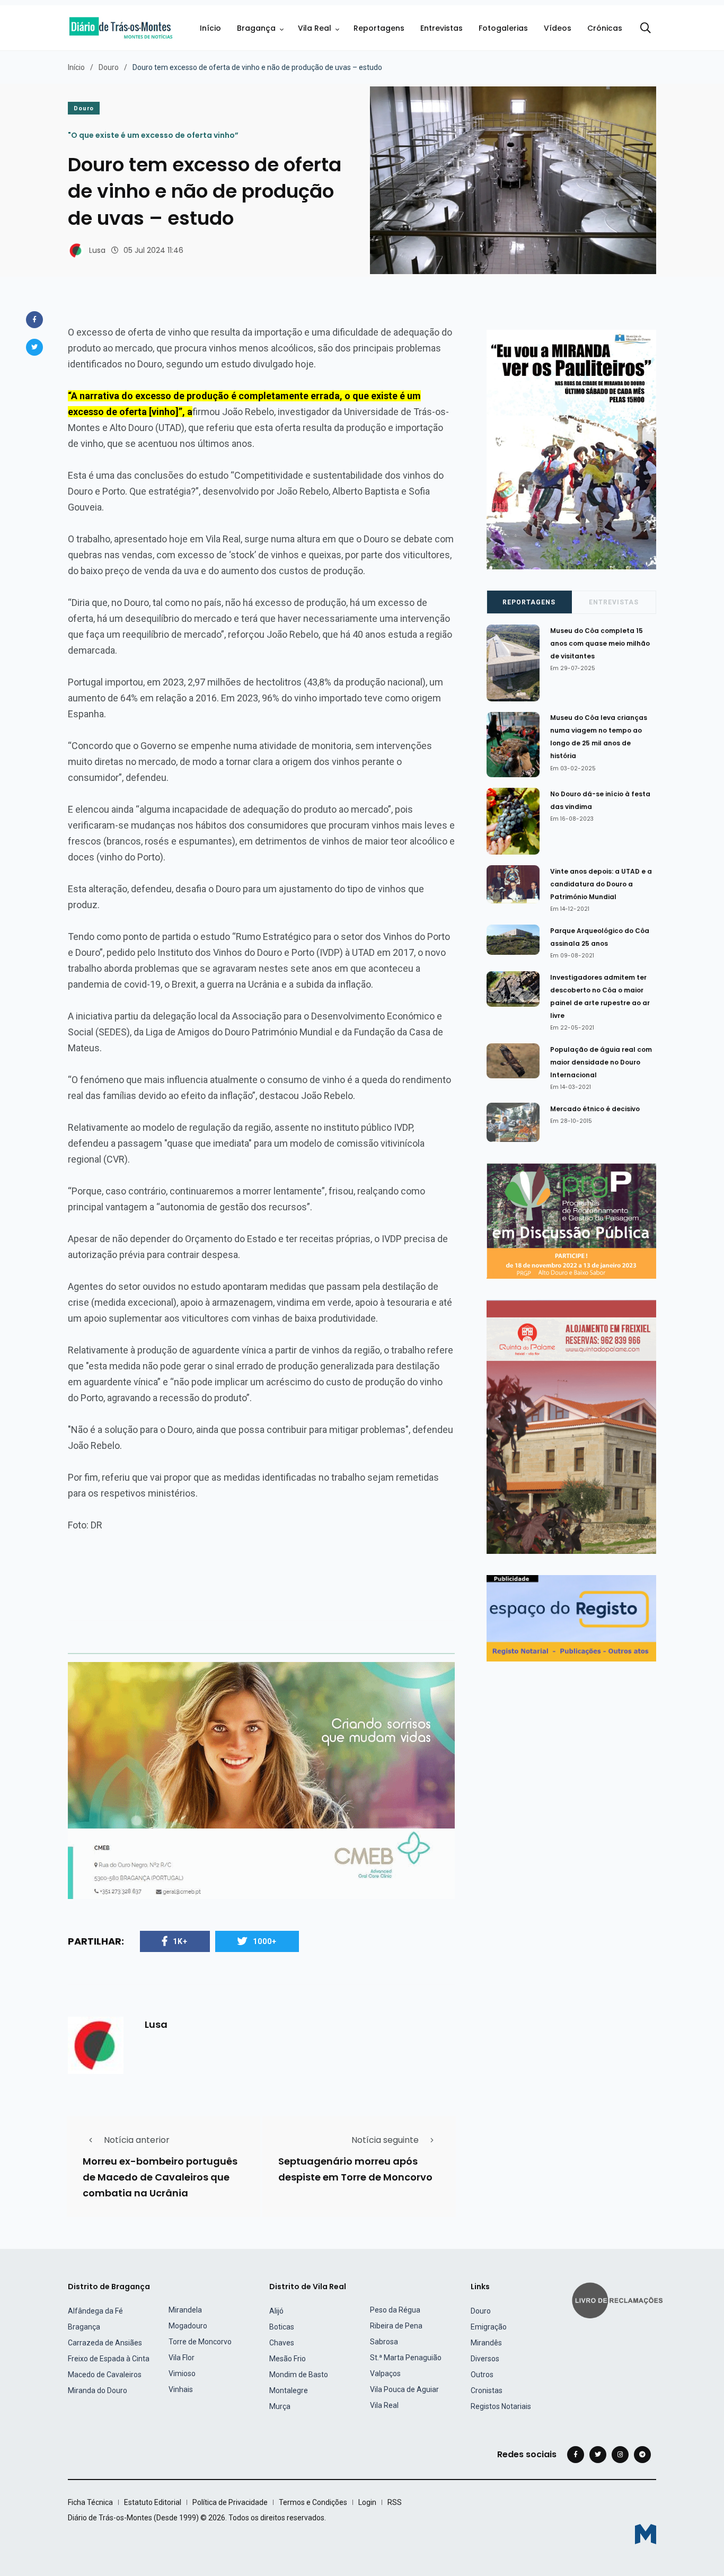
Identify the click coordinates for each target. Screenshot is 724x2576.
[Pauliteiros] (571, 449)
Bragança (256, 28)
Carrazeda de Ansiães (105, 2343)
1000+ (265, 1941)
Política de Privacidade (230, 2502)
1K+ (180, 1941)
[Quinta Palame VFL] (571, 1426)
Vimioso (182, 2373)
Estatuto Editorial (153, 2502)
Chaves (282, 2343)
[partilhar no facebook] (34, 320)
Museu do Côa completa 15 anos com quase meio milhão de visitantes (600, 643)
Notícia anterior (137, 2140)
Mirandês (486, 2343)
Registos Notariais (501, 2406)
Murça (280, 2406)
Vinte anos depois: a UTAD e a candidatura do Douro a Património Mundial (601, 884)
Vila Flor (182, 2358)
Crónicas (605, 28)
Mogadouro (188, 2326)
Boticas (282, 2327)
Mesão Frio (288, 2359)
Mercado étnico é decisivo (595, 1109)
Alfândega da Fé (95, 2311)
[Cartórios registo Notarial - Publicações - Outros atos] (571, 1618)
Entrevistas (442, 28)
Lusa (97, 250)
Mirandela (185, 2310)
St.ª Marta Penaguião (406, 2358)
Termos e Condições (313, 2502)
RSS (395, 2502)
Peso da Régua (395, 2310)
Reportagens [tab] (529, 602)
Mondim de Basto (299, 2375)
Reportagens (379, 28)
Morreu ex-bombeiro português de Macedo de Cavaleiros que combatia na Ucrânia (160, 2177)
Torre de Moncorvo (200, 2342)
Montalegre (289, 2390)
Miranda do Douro (98, 2390)
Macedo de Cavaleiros (105, 2375)
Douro (109, 67)
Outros (482, 2375)
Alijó (276, 2311)
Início (210, 28)
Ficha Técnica (90, 2502)
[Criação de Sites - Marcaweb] (646, 2534)
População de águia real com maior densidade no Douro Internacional (601, 1062)
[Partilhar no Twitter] (34, 347)
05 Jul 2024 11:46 (153, 250)
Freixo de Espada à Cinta (109, 2359)
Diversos (485, 2359)
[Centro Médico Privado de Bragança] (261, 1780)
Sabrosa (384, 2342)
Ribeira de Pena (396, 2326)
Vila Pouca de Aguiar (404, 2389)
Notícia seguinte (385, 2140)
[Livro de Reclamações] (619, 2300)
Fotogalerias (503, 28)
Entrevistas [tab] (614, 602)
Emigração (489, 2327)
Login (367, 2502)
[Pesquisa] (646, 28)
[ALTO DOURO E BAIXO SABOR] (571, 1220)
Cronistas (487, 2390)
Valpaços (385, 2373)
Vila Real (315, 28)
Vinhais (181, 2389)
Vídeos (558, 28)
